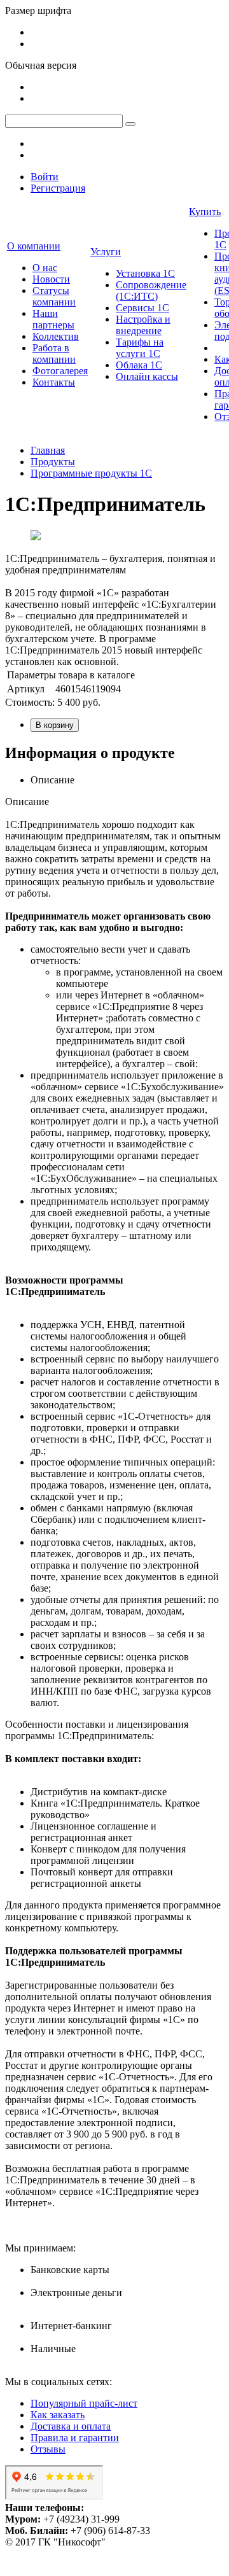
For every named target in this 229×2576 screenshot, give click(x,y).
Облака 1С (139, 365)
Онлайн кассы (147, 376)
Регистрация (58, 188)
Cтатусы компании (54, 296)
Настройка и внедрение (143, 325)
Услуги (106, 252)
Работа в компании (54, 353)
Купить (205, 212)
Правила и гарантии (75, 2438)
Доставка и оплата (71, 2426)
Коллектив (56, 336)
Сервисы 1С (142, 308)
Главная (48, 450)
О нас (45, 268)
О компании (34, 246)
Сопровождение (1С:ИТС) (151, 290)
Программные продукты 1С (91, 473)
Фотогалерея (60, 371)
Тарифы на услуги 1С (140, 348)
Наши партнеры (53, 319)
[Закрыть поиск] (130, 124)
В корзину (55, 725)
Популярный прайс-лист (84, 2403)
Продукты (53, 462)
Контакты (54, 382)
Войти (45, 177)
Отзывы (48, 2449)
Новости (51, 279)
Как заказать (58, 2415)
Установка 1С (145, 273)
